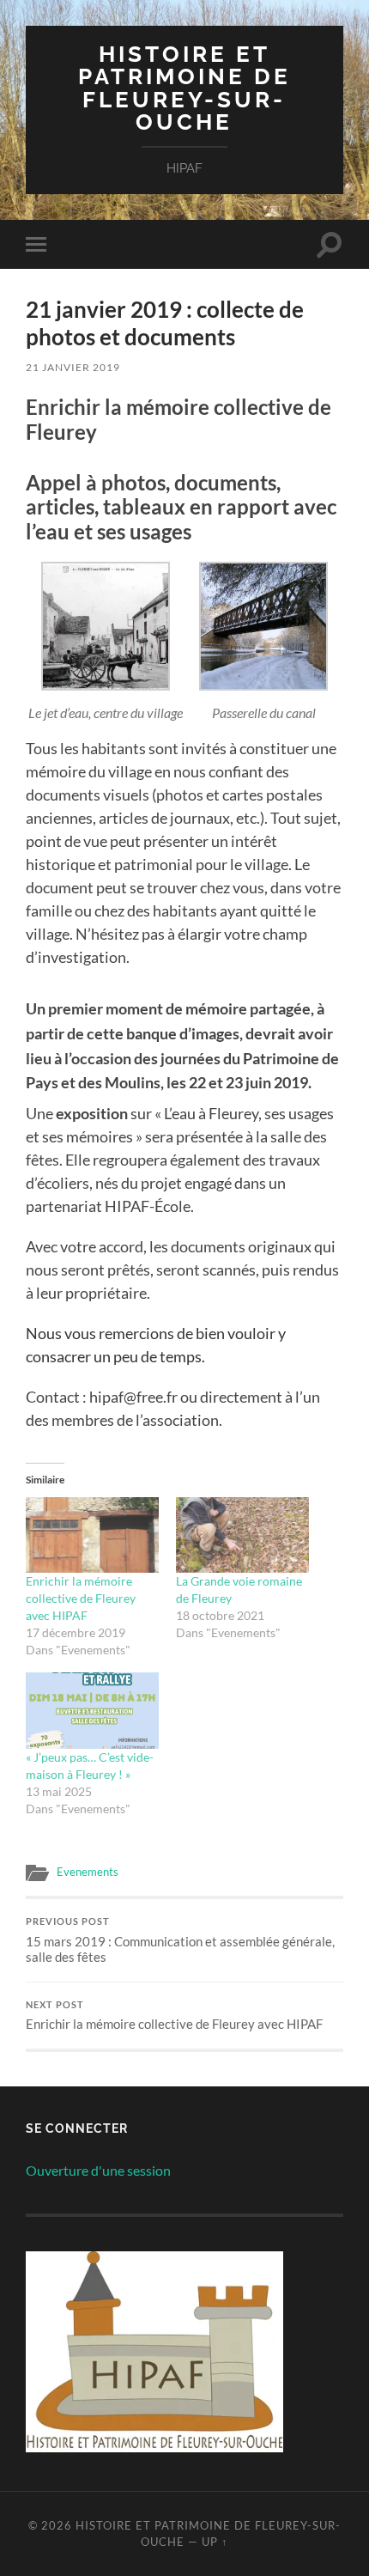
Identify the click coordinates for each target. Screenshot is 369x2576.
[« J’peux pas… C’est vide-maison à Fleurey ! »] (92, 1711)
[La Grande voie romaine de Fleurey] (242, 1535)
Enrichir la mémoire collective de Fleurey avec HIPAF (81, 1598)
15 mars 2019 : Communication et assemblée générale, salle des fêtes (180, 1940)
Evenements (88, 1872)
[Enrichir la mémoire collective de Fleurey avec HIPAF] (92, 1535)
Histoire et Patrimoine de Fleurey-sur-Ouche (184, 88)
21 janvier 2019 (73, 367)
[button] (105, 642)
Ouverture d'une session (98, 2170)
